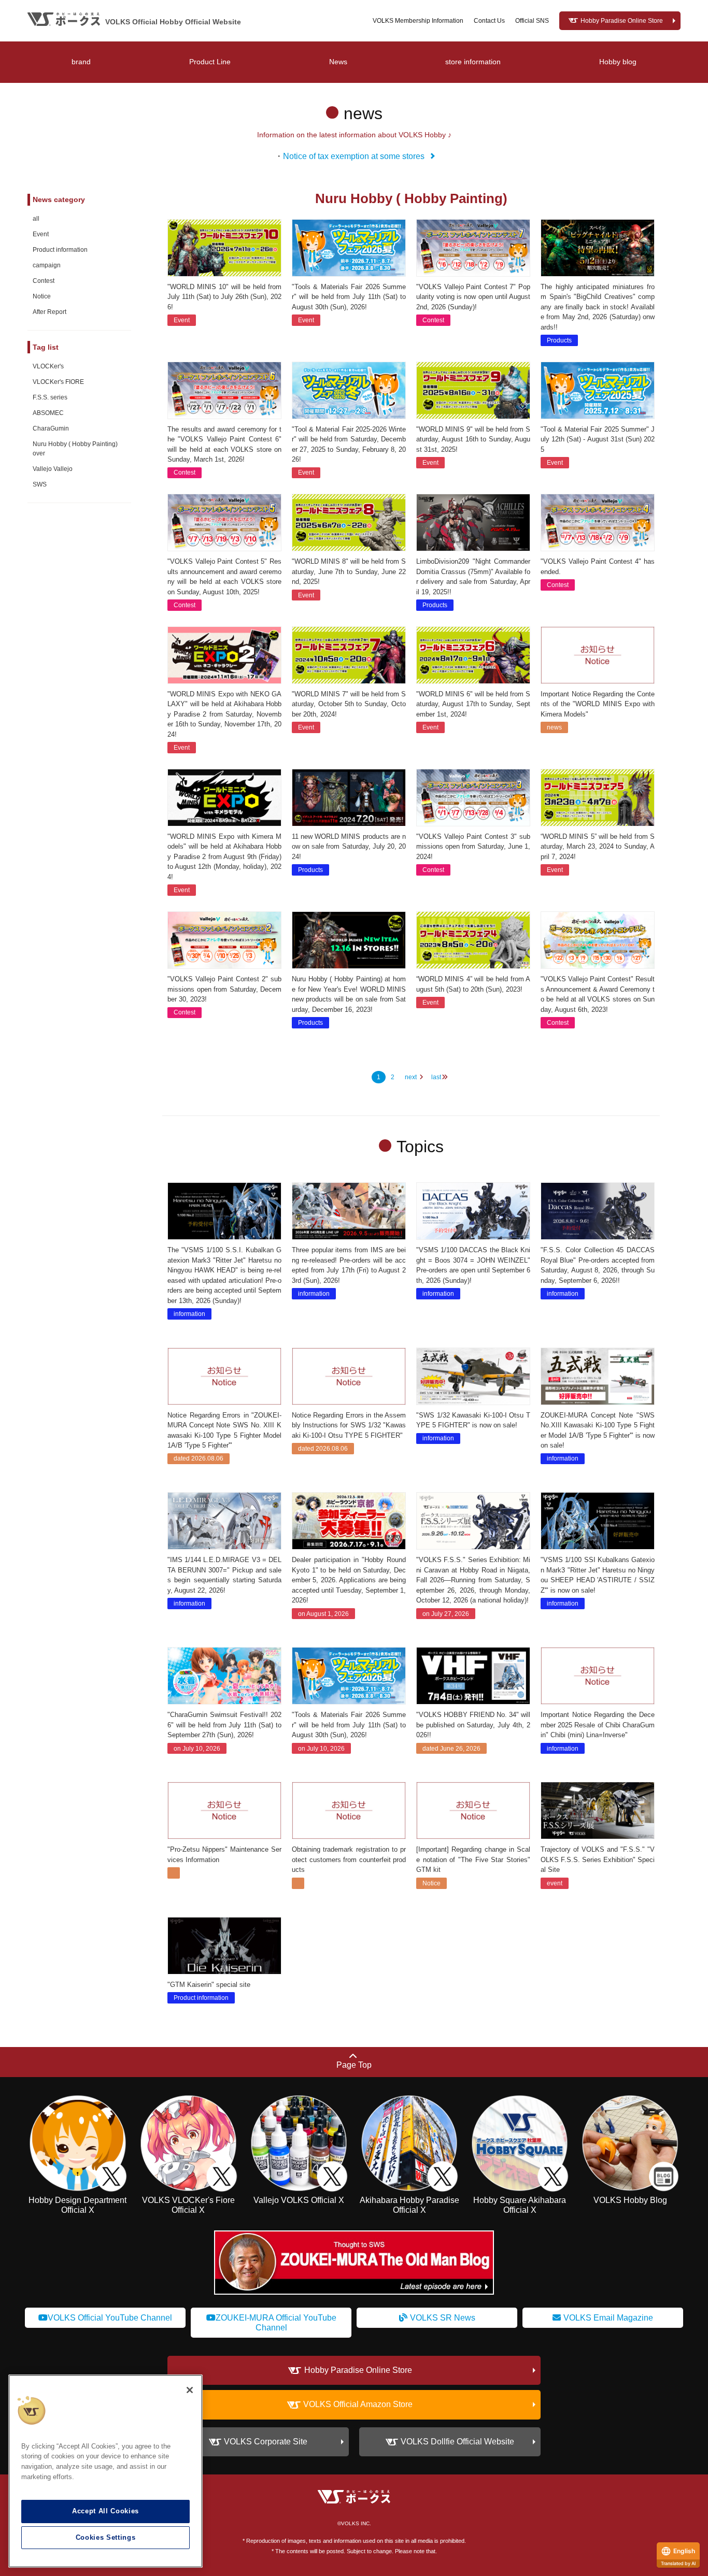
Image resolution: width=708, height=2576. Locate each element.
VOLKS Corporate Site (266, 2442)
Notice (42, 296)
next (411, 1077)
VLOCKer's (48, 366)
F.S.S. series (50, 397)
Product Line (210, 62)
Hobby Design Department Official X (77, 2205)
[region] (105, 2471)
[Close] (190, 2390)
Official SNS (532, 21)
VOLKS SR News (443, 2318)
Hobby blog (618, 62)
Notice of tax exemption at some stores (354, 156)
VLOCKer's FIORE (58, 382)
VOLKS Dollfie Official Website (457, 2442)
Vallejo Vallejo (53, 469)
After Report (49, 312)
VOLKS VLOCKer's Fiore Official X (188, 2205)
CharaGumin (51, 428)
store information (473, 62)
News (338, 62)
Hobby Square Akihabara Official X (520, 2205)
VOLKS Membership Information (418, 21)
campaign (47, 265)
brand (81, 62)
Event (41, 234)
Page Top (354, 2065)
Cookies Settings (106, 2537)
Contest (44, 281)
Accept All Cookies (105, 2511)
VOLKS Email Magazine (608, 2318)
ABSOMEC (48, 413)
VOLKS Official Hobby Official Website (173, 22)
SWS (40, 484)
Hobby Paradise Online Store (622, 21)
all (36, 219)
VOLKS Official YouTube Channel (110, 2318)
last (436, 1077)
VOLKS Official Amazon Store (358, 2405)
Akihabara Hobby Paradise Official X (409, 2205)
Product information (60, 250)
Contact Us (489, 21)
